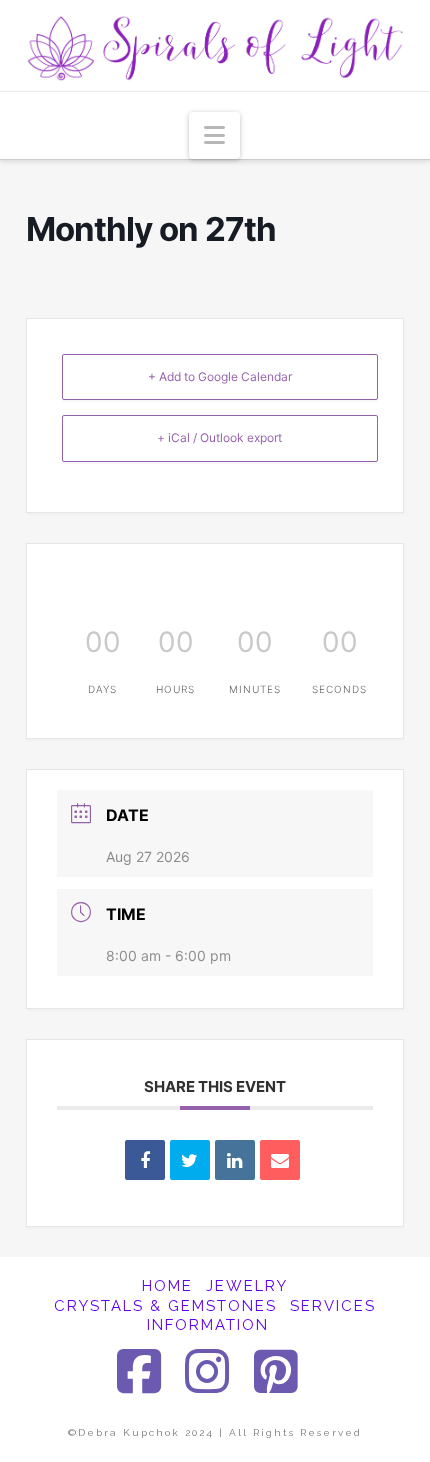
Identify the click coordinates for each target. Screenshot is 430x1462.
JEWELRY (247, 1286)
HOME (167, 1286)
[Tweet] (190, 1160)
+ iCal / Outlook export (219, 437)
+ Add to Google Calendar (220, 376)
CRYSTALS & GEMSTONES (165, 1306)
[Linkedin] (235, 1160)
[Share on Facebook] (145, 1160)
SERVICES (333, 1306)
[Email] (280, 1160)
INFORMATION (208, 1325)
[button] (214, 135)
